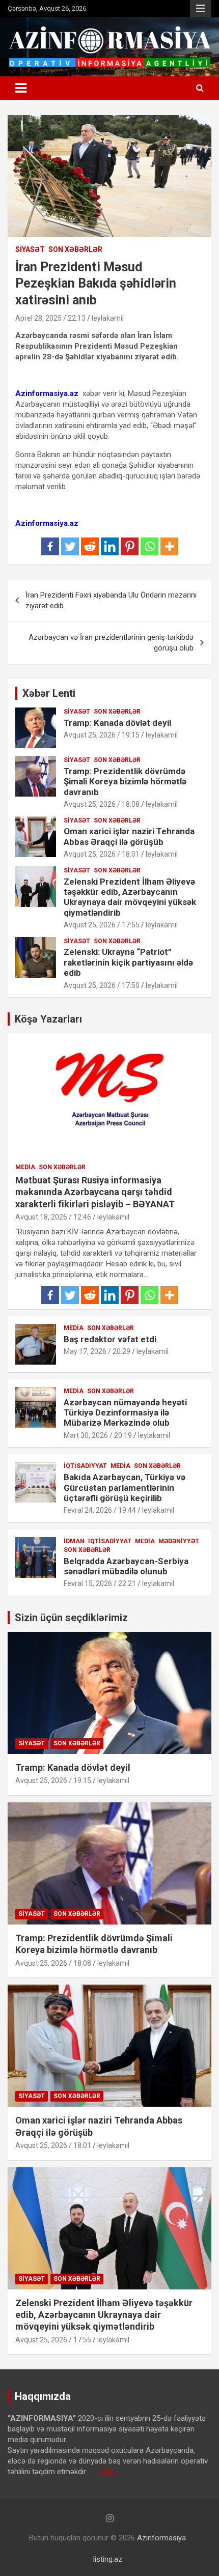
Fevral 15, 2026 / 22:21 (100, 1583)
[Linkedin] (110, 546)
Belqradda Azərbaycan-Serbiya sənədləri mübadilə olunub (126, 1566)
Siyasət (30, 249)
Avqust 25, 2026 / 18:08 (102, 804)
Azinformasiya (161, 2538)
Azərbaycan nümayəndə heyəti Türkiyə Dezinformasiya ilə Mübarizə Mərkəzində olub (125, 1413)
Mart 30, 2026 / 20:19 (98, 1435)
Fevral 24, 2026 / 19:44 (100, 1510)
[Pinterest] (130, 546)
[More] (169, 546)
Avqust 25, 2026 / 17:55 (102, 925)
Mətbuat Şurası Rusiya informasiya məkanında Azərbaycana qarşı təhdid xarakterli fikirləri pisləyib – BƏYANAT (95, 1192)
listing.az (108, 2559)
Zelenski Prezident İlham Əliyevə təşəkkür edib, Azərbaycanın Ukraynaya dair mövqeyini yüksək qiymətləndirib (130, 897)
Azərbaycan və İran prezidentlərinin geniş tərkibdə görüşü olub (111, 643)
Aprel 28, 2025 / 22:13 (50, 318)
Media (25, 1167)
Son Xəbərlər (75, 249)
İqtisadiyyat (85, 1466)
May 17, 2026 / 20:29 (97, 1351)
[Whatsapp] (149, 546)
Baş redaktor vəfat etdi (110, 1339)
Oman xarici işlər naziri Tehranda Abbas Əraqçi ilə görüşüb (129, 836)
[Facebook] (50, 546)
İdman (74, 1541)
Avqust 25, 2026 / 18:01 (102, 854)
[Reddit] (90, 546)
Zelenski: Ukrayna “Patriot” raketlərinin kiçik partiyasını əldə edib (128, 962)
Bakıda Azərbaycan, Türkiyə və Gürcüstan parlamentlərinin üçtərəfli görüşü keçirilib (125, 1488)
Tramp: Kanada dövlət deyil (117, 723)
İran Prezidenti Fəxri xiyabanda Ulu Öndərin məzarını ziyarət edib (111, 600)
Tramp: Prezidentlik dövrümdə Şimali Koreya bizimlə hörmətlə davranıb (125, 782)
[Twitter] (70, 546)
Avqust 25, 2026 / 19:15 (102, 735)
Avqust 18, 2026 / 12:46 (53, 1217)
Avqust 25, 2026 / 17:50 (102, 985)
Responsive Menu (201, 9)
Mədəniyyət (179, 1541)
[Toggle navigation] (21, 88)
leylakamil (108, 318)
